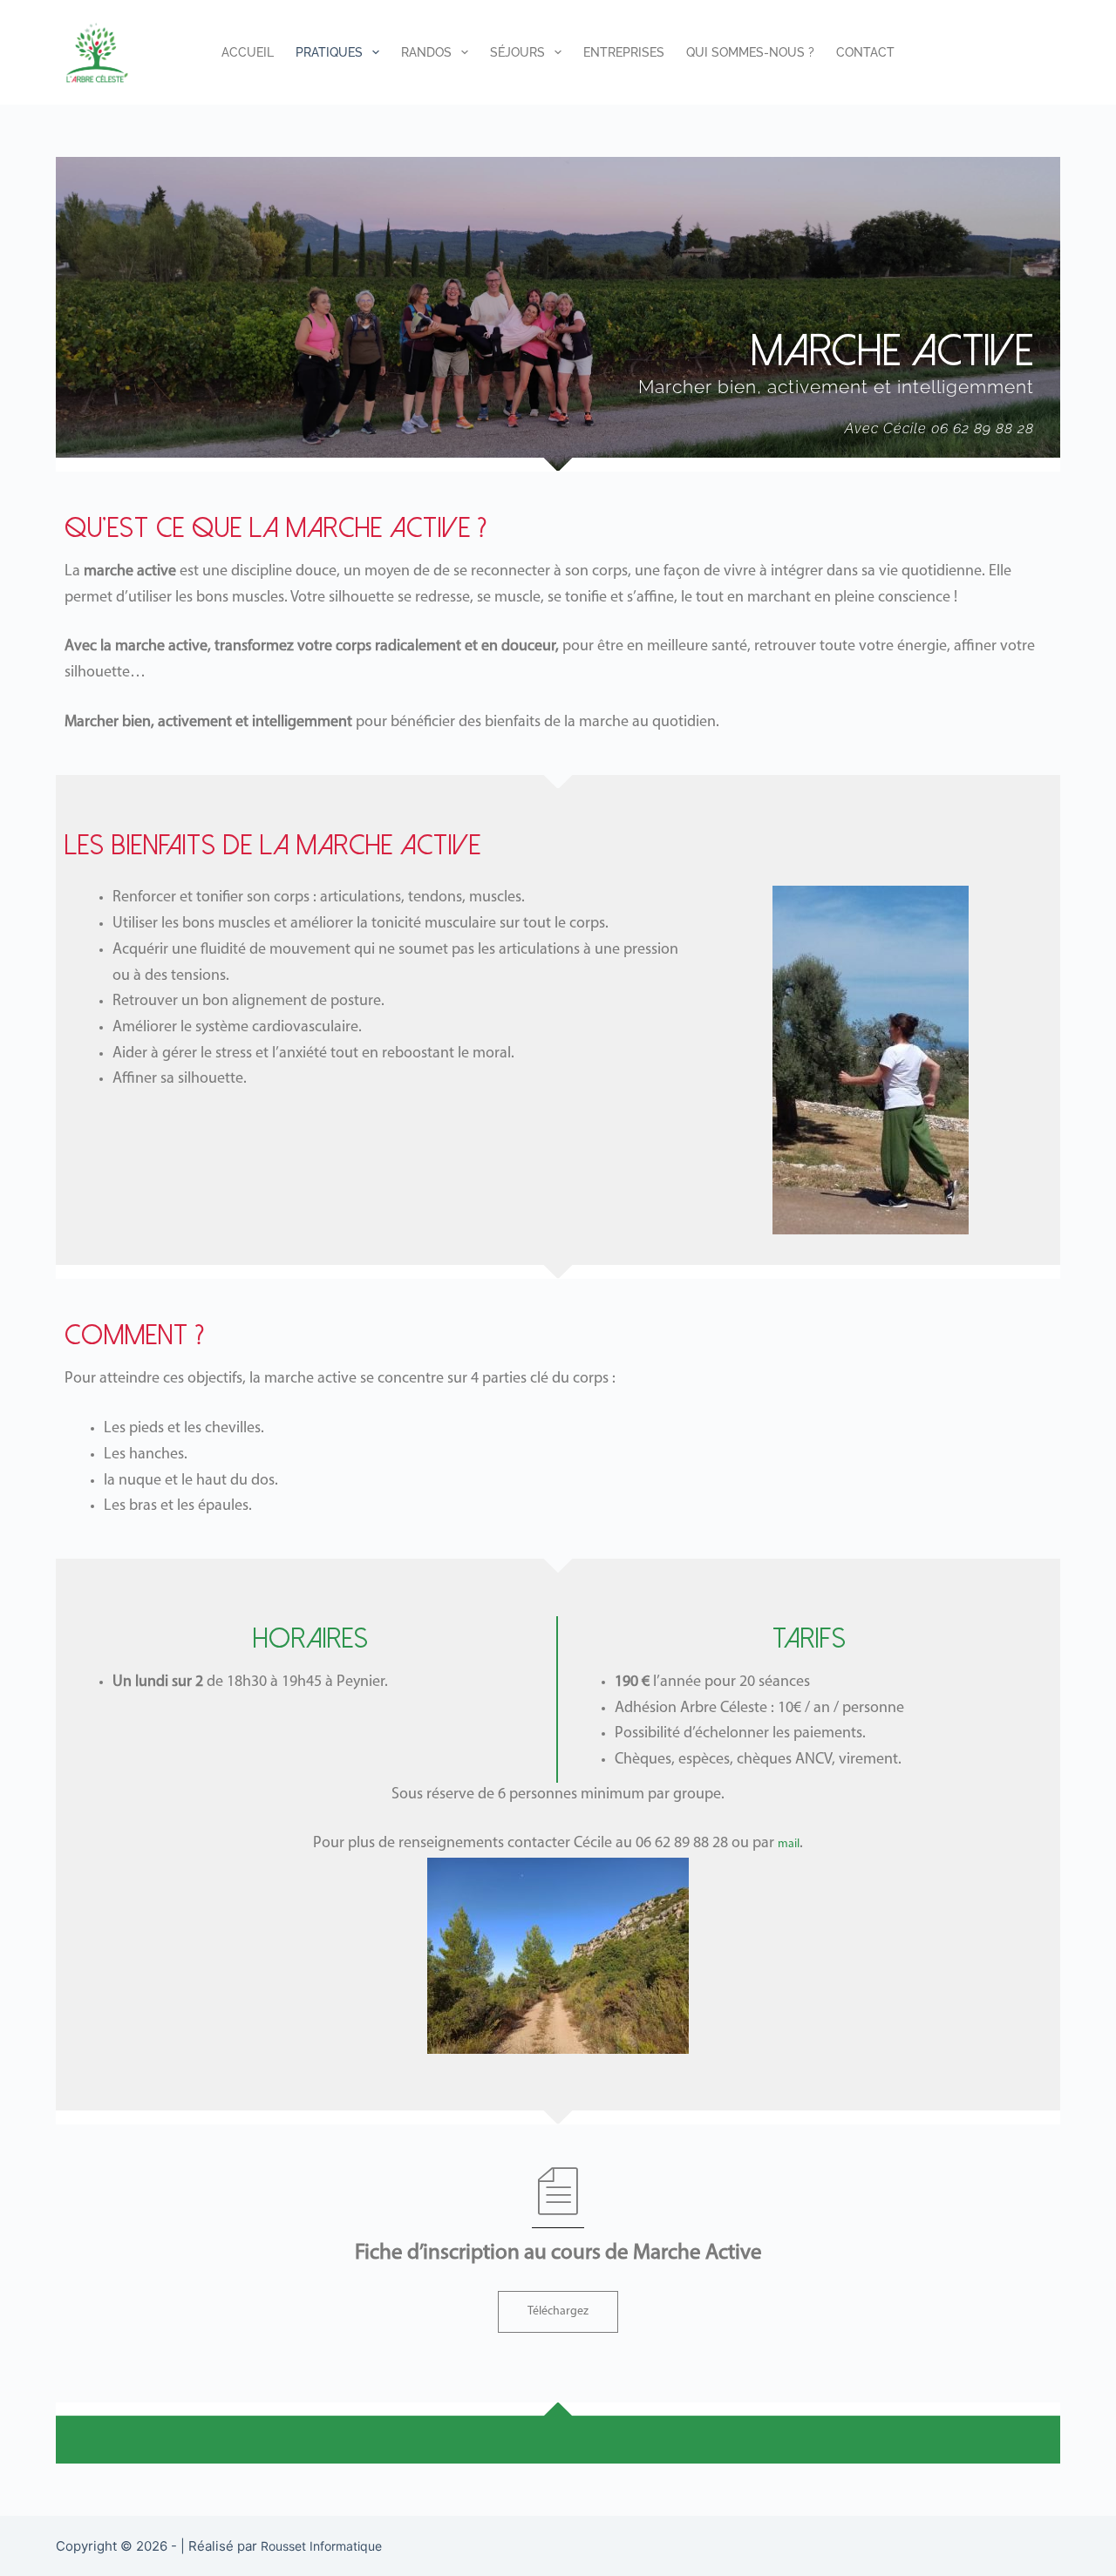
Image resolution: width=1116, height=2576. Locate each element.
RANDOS (426, 52)
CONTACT (865, 52)
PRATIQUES (329, 52)
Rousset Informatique (321, 2546)
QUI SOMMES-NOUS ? (750, 52)
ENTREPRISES (624, 52)
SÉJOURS (517, 52)
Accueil (248, 52)
